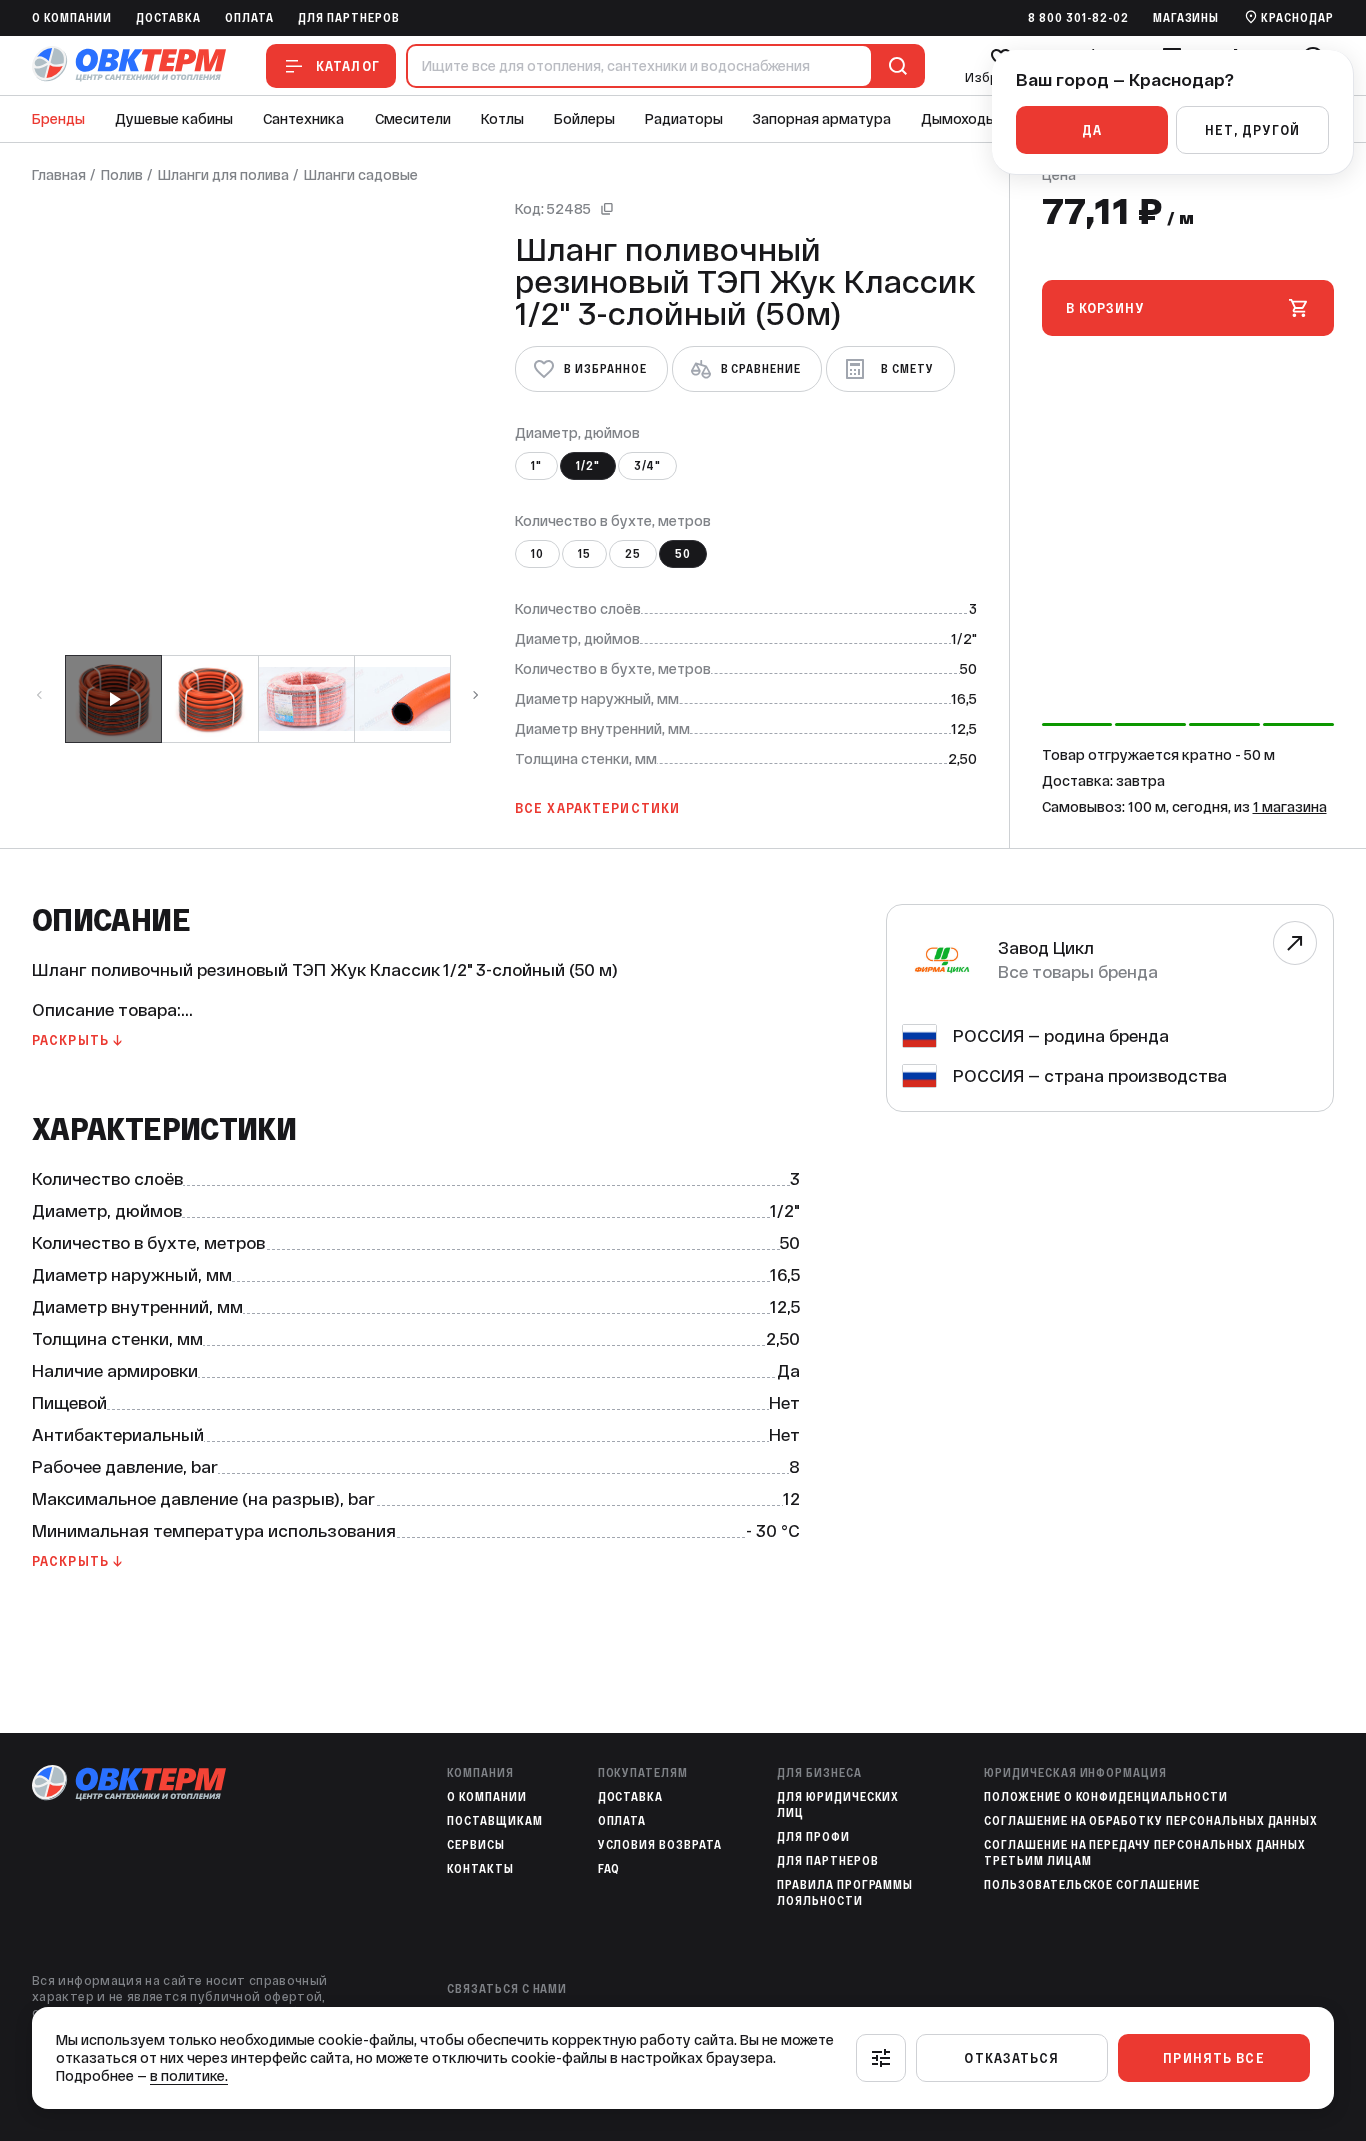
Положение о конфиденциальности (1106, 1797)
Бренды (58, 119)
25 (633, 554)
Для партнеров (348, 18)
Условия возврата (660, 1845)
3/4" (647, 466)
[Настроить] (881, 2058)
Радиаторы (684, 119)
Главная (59, 175)
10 (537, 554)
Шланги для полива (223, 175)
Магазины (1186, 18)
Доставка (169, 18)
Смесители (413, 119)
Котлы (502, 119)
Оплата (249, 18)
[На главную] (129, 65)
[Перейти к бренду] (1295, 943)
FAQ (609, 1869)
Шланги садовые (361, 175)
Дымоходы (958, 119)
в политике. (189, 2076)
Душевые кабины (174, 119)
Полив (122, 175)
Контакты (480, 1869)
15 (584, 554)
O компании (72, 18)
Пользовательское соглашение (1092, 1885)
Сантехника (303, 119)
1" (536, 466)
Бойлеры (584, 119)
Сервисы (476, 1845)
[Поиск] (894, 66)
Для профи (813, 1837)
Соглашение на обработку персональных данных (1151, 1821)
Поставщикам (495, 1821)
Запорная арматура (822, 119)
